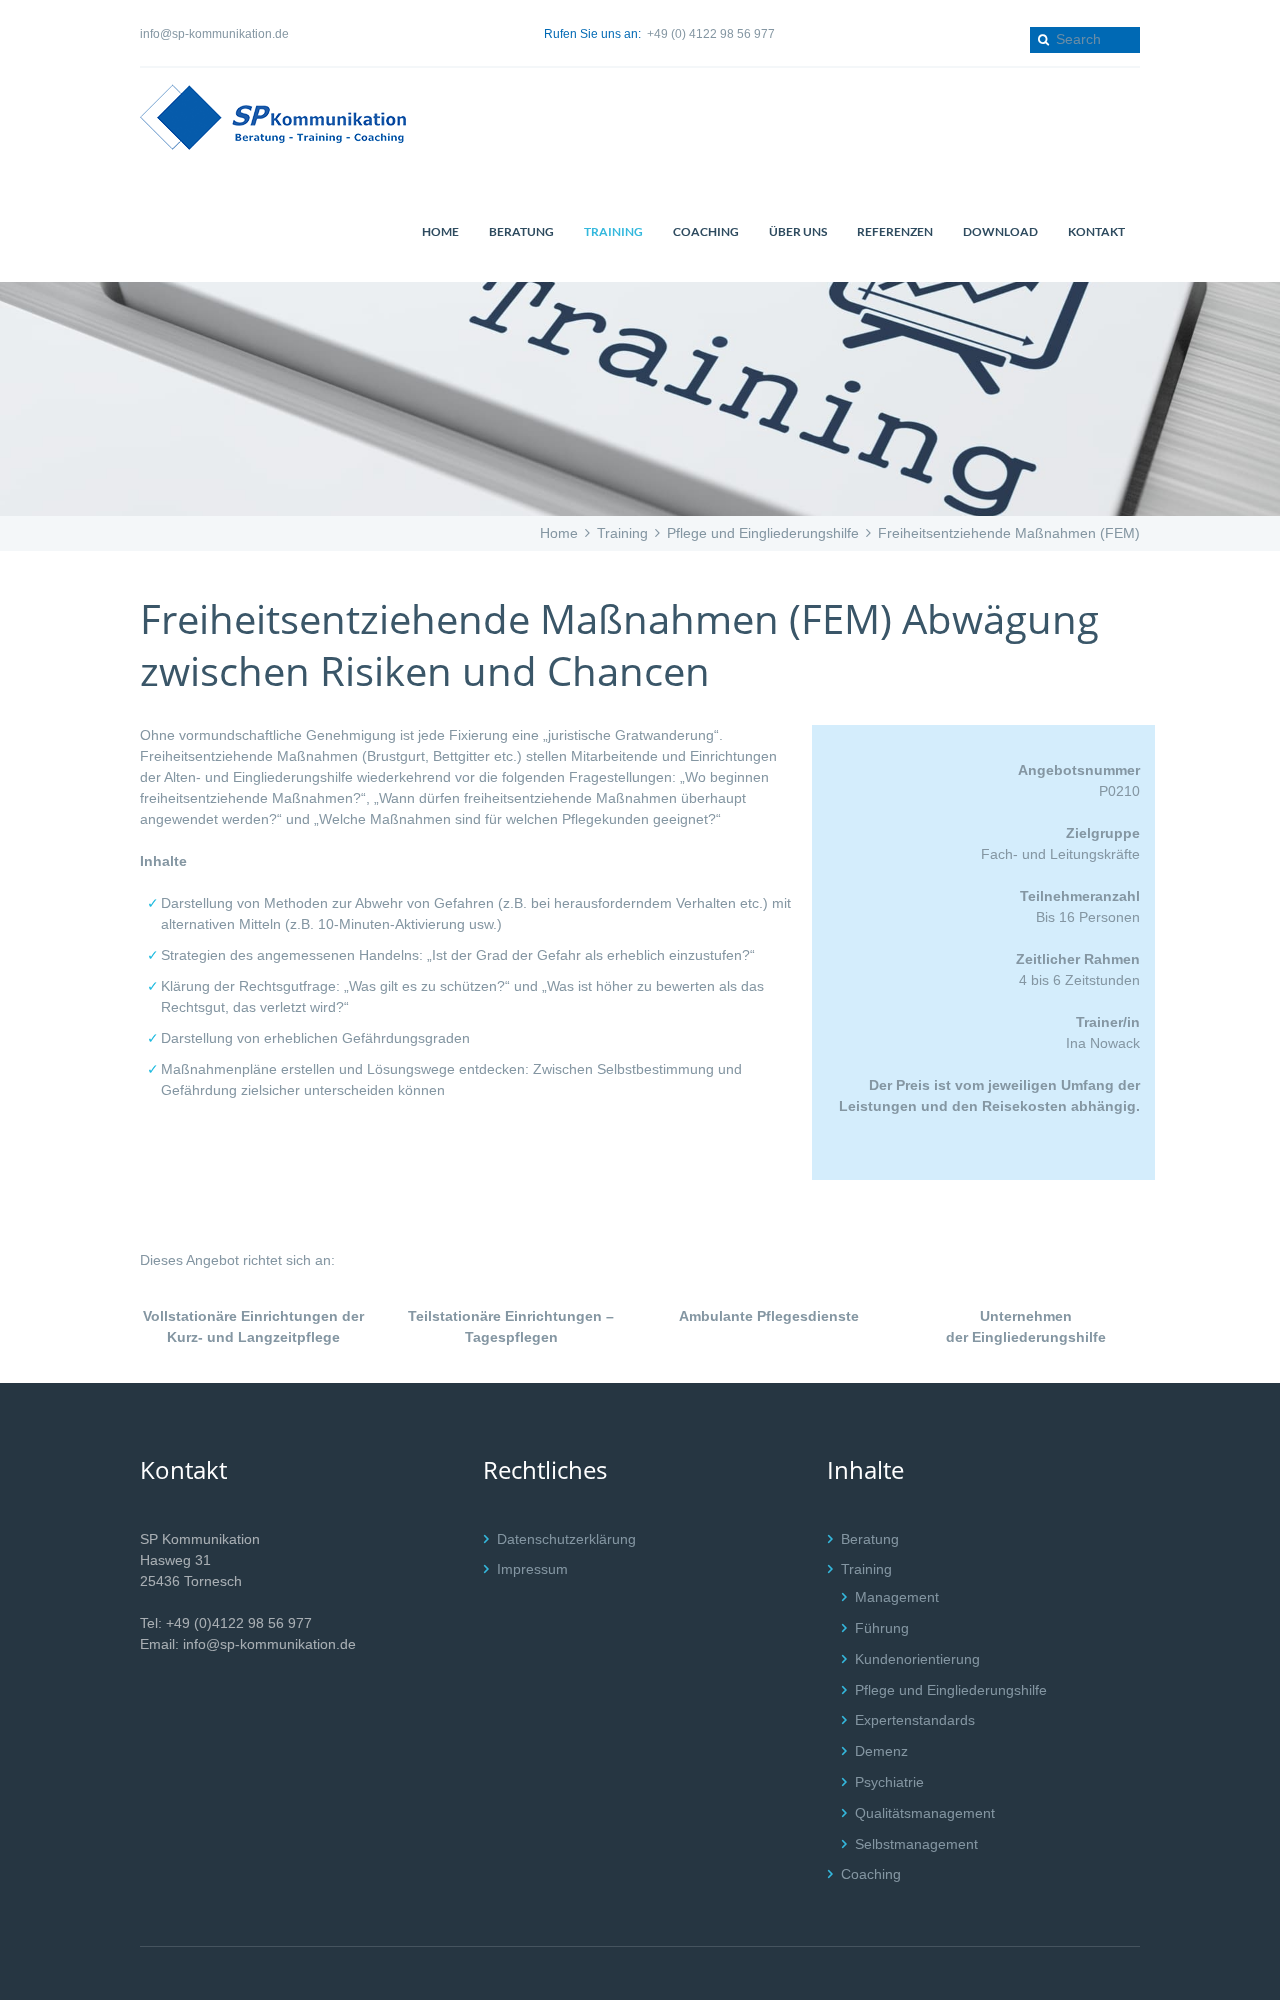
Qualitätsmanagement (925, 1813)
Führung (882, 1628)
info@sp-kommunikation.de (214, 34)
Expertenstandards (915, 1720)
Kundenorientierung (917, 1659)
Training (622, 533)
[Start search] (1042, 39)
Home (559, 533)
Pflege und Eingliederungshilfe (763, 533)
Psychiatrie (889, 1782)
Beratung (870, 1539)
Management (897, 1597)
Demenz (881, 1751)
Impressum (532, 1569)
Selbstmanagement (916, 1844)
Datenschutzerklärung (566, 1539)
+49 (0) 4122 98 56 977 (711, 34)
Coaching (871, 1874)
